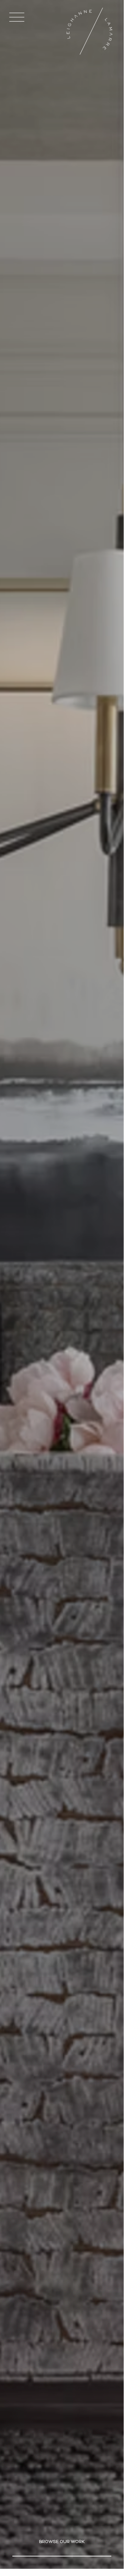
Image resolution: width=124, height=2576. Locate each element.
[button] (17, 17)
